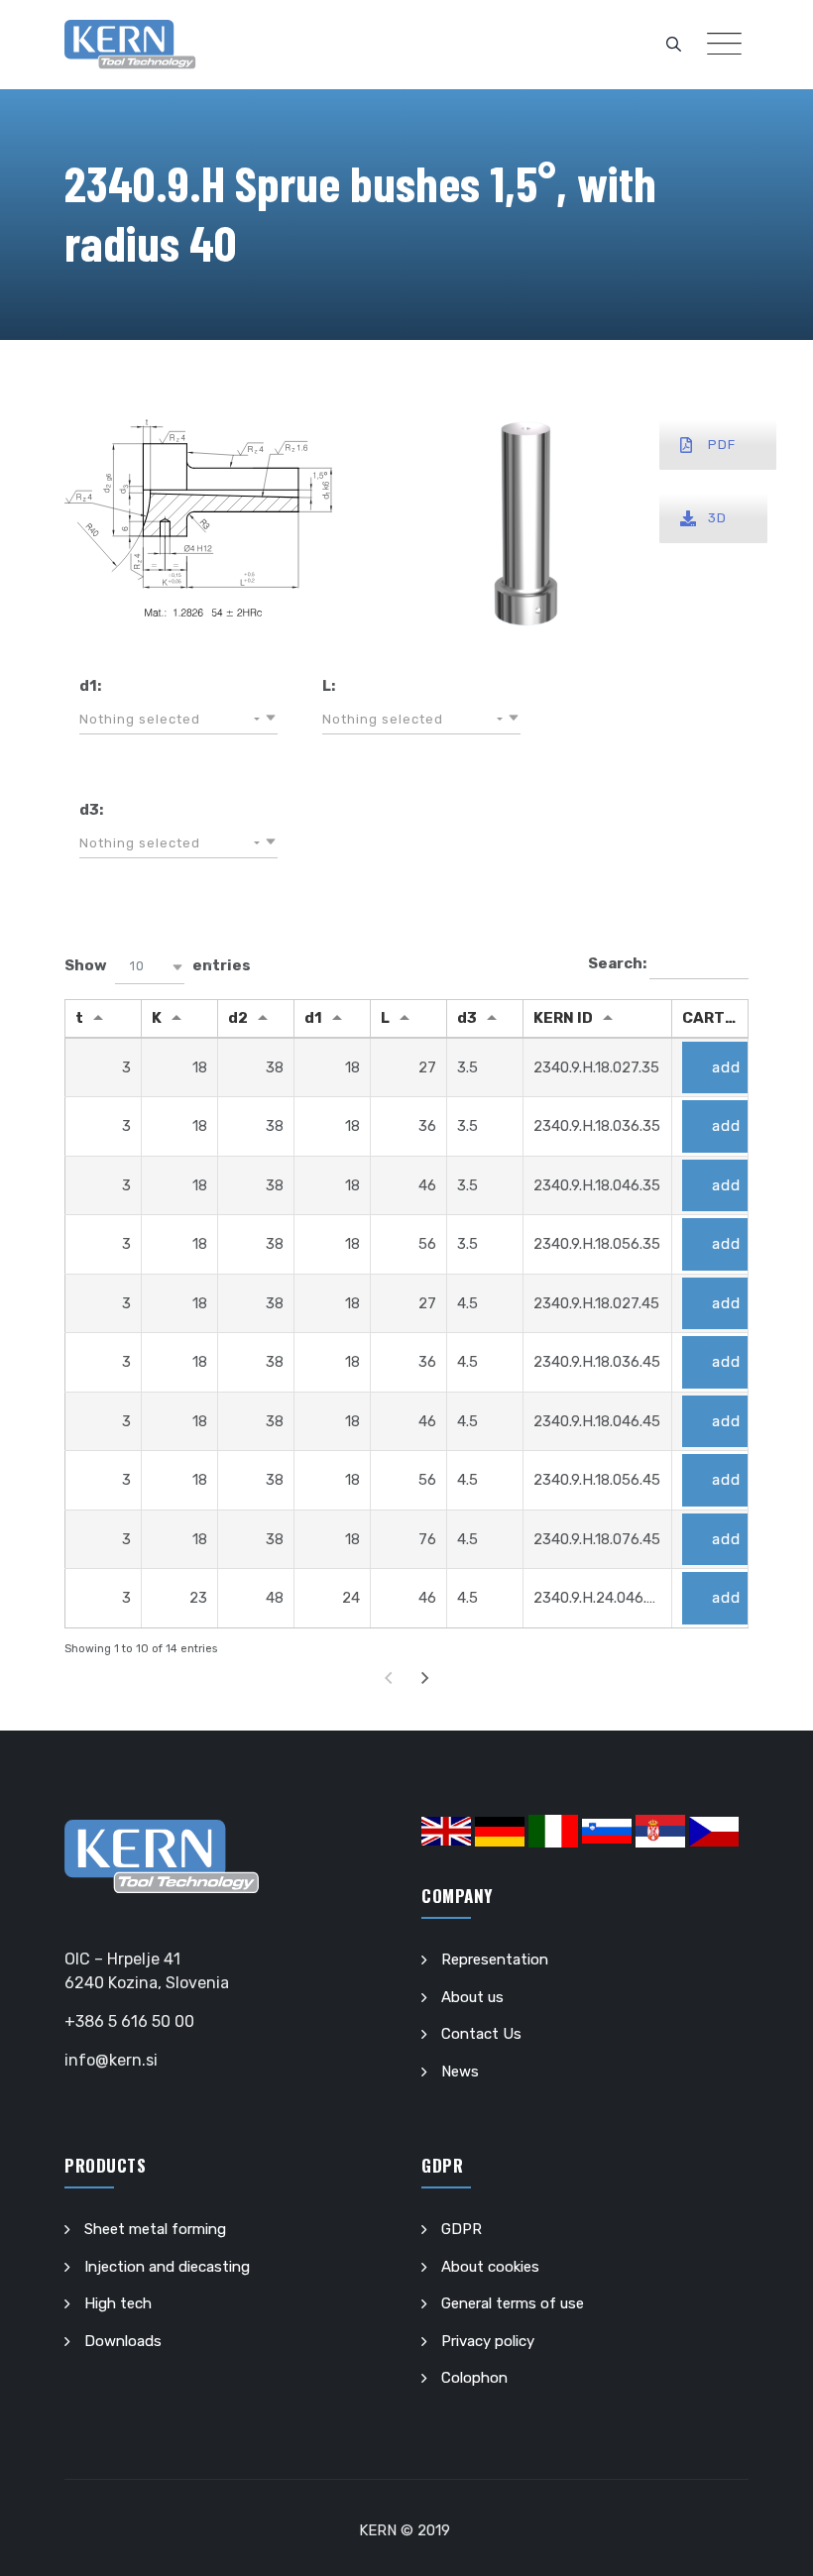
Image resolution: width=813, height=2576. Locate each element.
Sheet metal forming (155, 2229)
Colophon (474, 2378)
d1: (90, 686)
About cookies (490, 2267)
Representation (495, 1960)
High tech (118, 2303)
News (460, 2072)
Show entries (158, 965)
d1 (313, 1018)
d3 (467, 1018)
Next (425, 1678)
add (726, 1067)
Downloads (123, 2341)
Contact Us (481, 2034)
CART (703, 1018)
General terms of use (513, 2303)
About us (472, 1997)
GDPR (462, 2229)
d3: (91, 810)
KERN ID (563, 1018)
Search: (619, 963)
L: (329, 686)
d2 (238, 1018)
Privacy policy (488, 2341)
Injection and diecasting (167, 2267)
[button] (178, 720)
